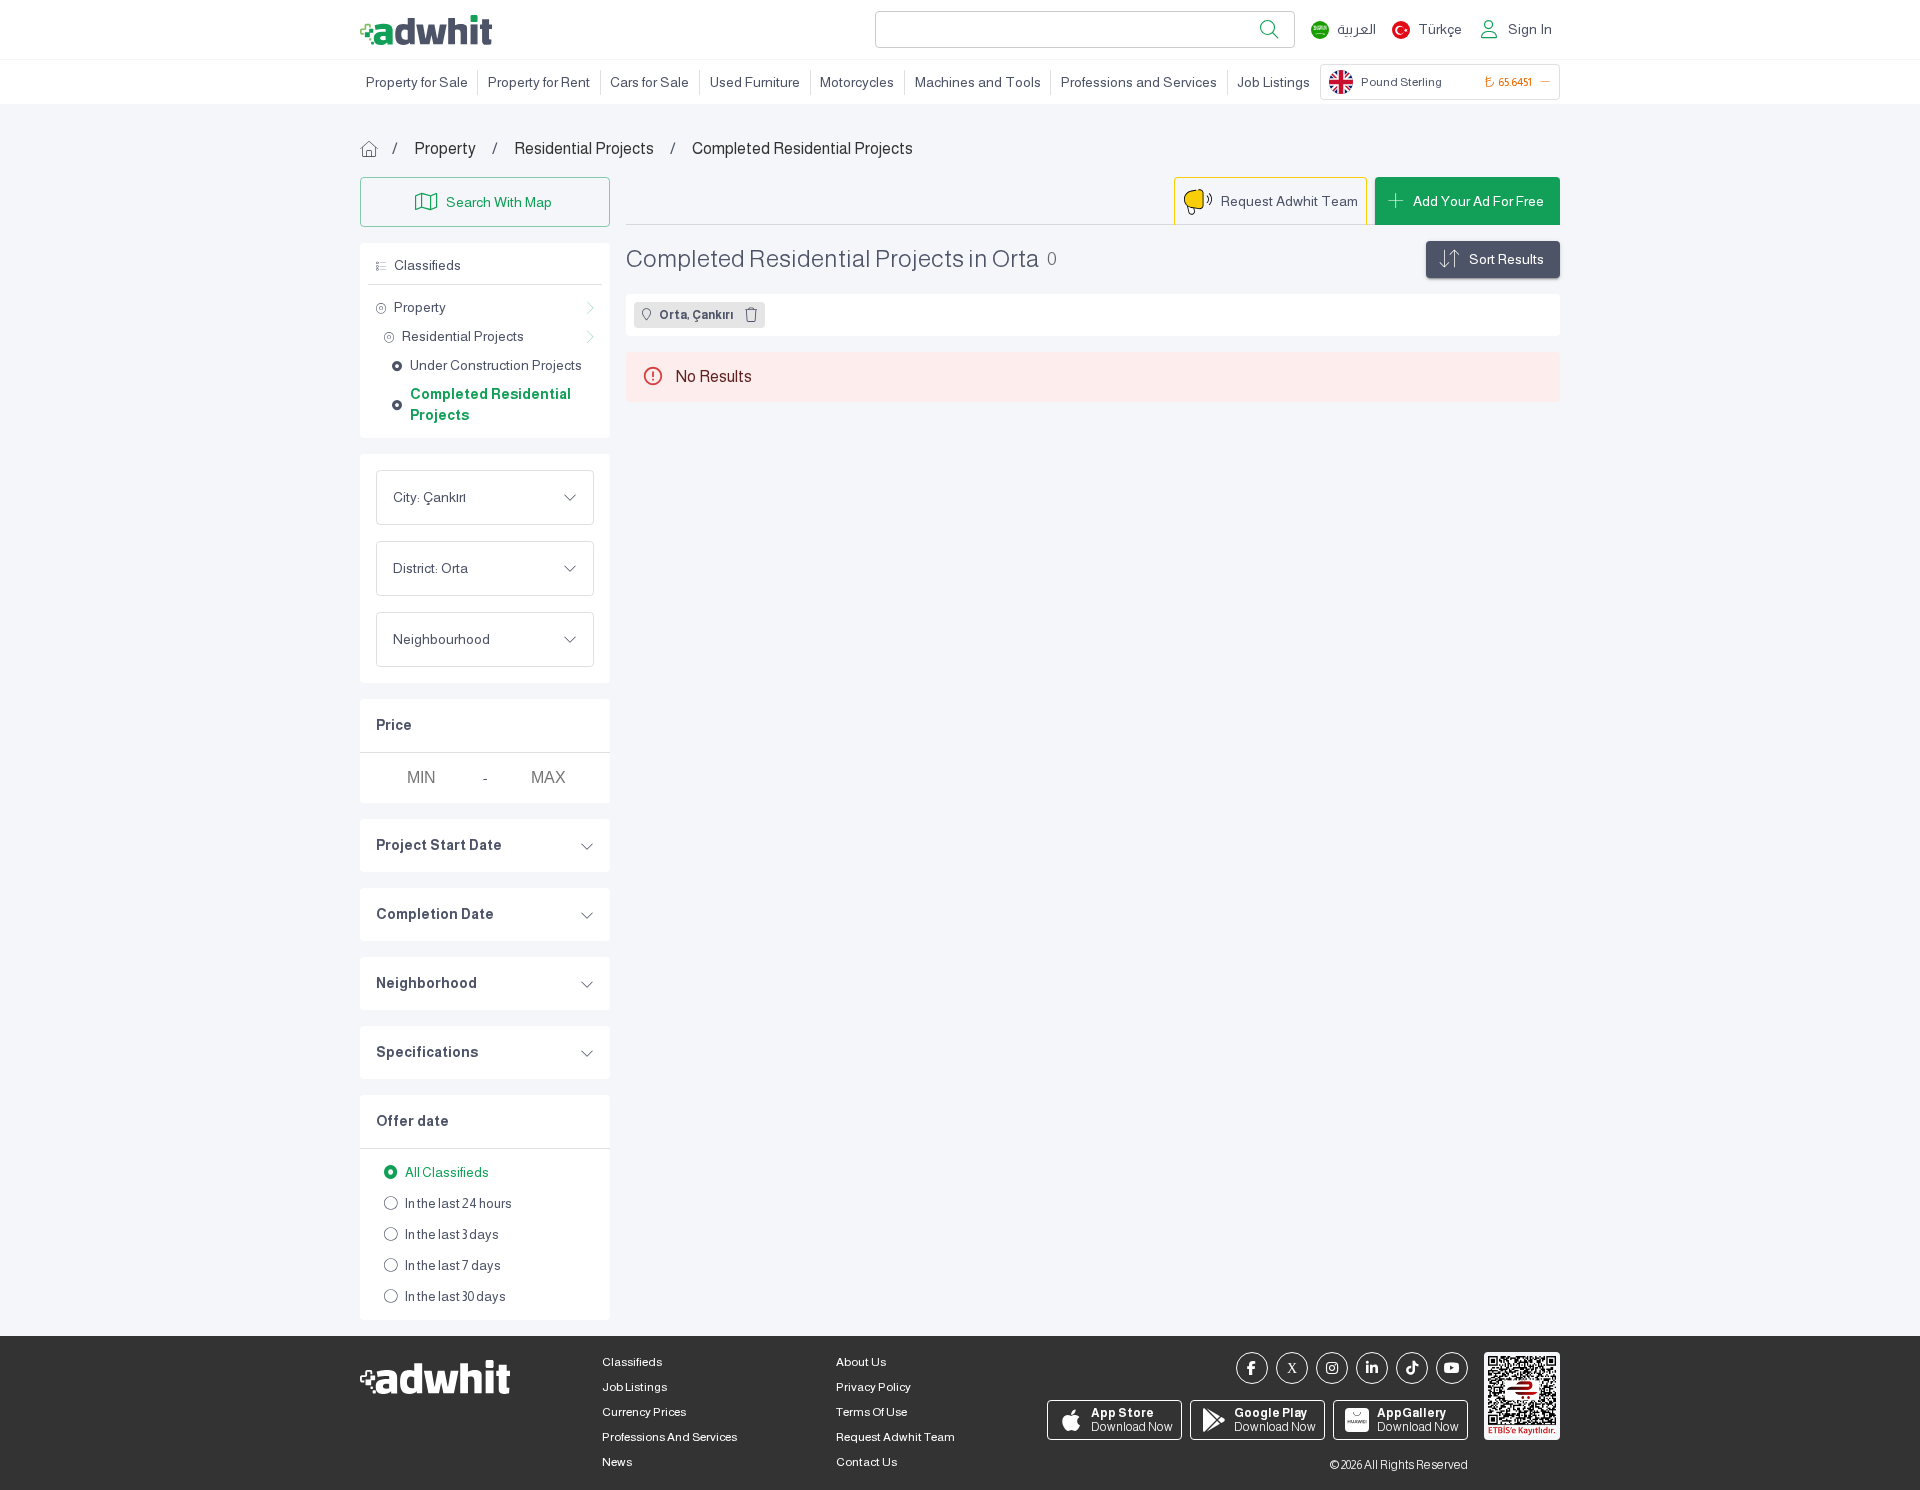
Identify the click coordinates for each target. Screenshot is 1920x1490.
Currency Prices (644, 1412)
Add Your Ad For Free (1478, 201)
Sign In (1530, 29)
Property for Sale (417, 82)
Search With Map (499, 202)
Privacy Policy (873, 1387)
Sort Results (1506, 259)
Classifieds (632, 1362)
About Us (861, 1362)
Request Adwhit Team (895, 1437)
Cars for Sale (649, 82)
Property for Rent (539, 82)
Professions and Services (1139, 82)
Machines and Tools (978, 82)
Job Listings (1273, 82)
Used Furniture (755, 82)
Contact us (866, 1462)
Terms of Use (871, 1412)
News (617, 1462)
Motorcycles (857, 82)
